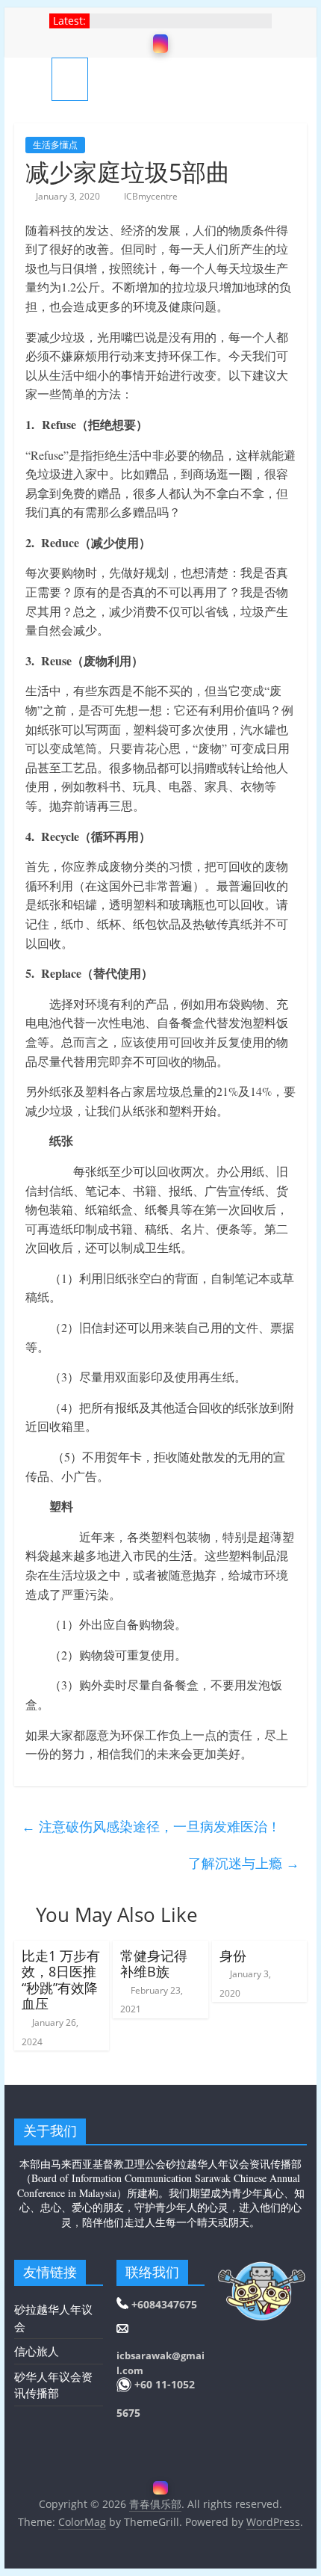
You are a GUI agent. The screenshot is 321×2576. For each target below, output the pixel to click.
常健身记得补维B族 (154, 1964)
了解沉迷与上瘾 (244, 1863)
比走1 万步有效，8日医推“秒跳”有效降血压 (61, 1980)
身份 (233, 1956)
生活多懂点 (55, 145)
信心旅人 (37, 2351)
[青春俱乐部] (33, 79)
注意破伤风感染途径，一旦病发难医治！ (151, 1826)
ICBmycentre (151, 196)
